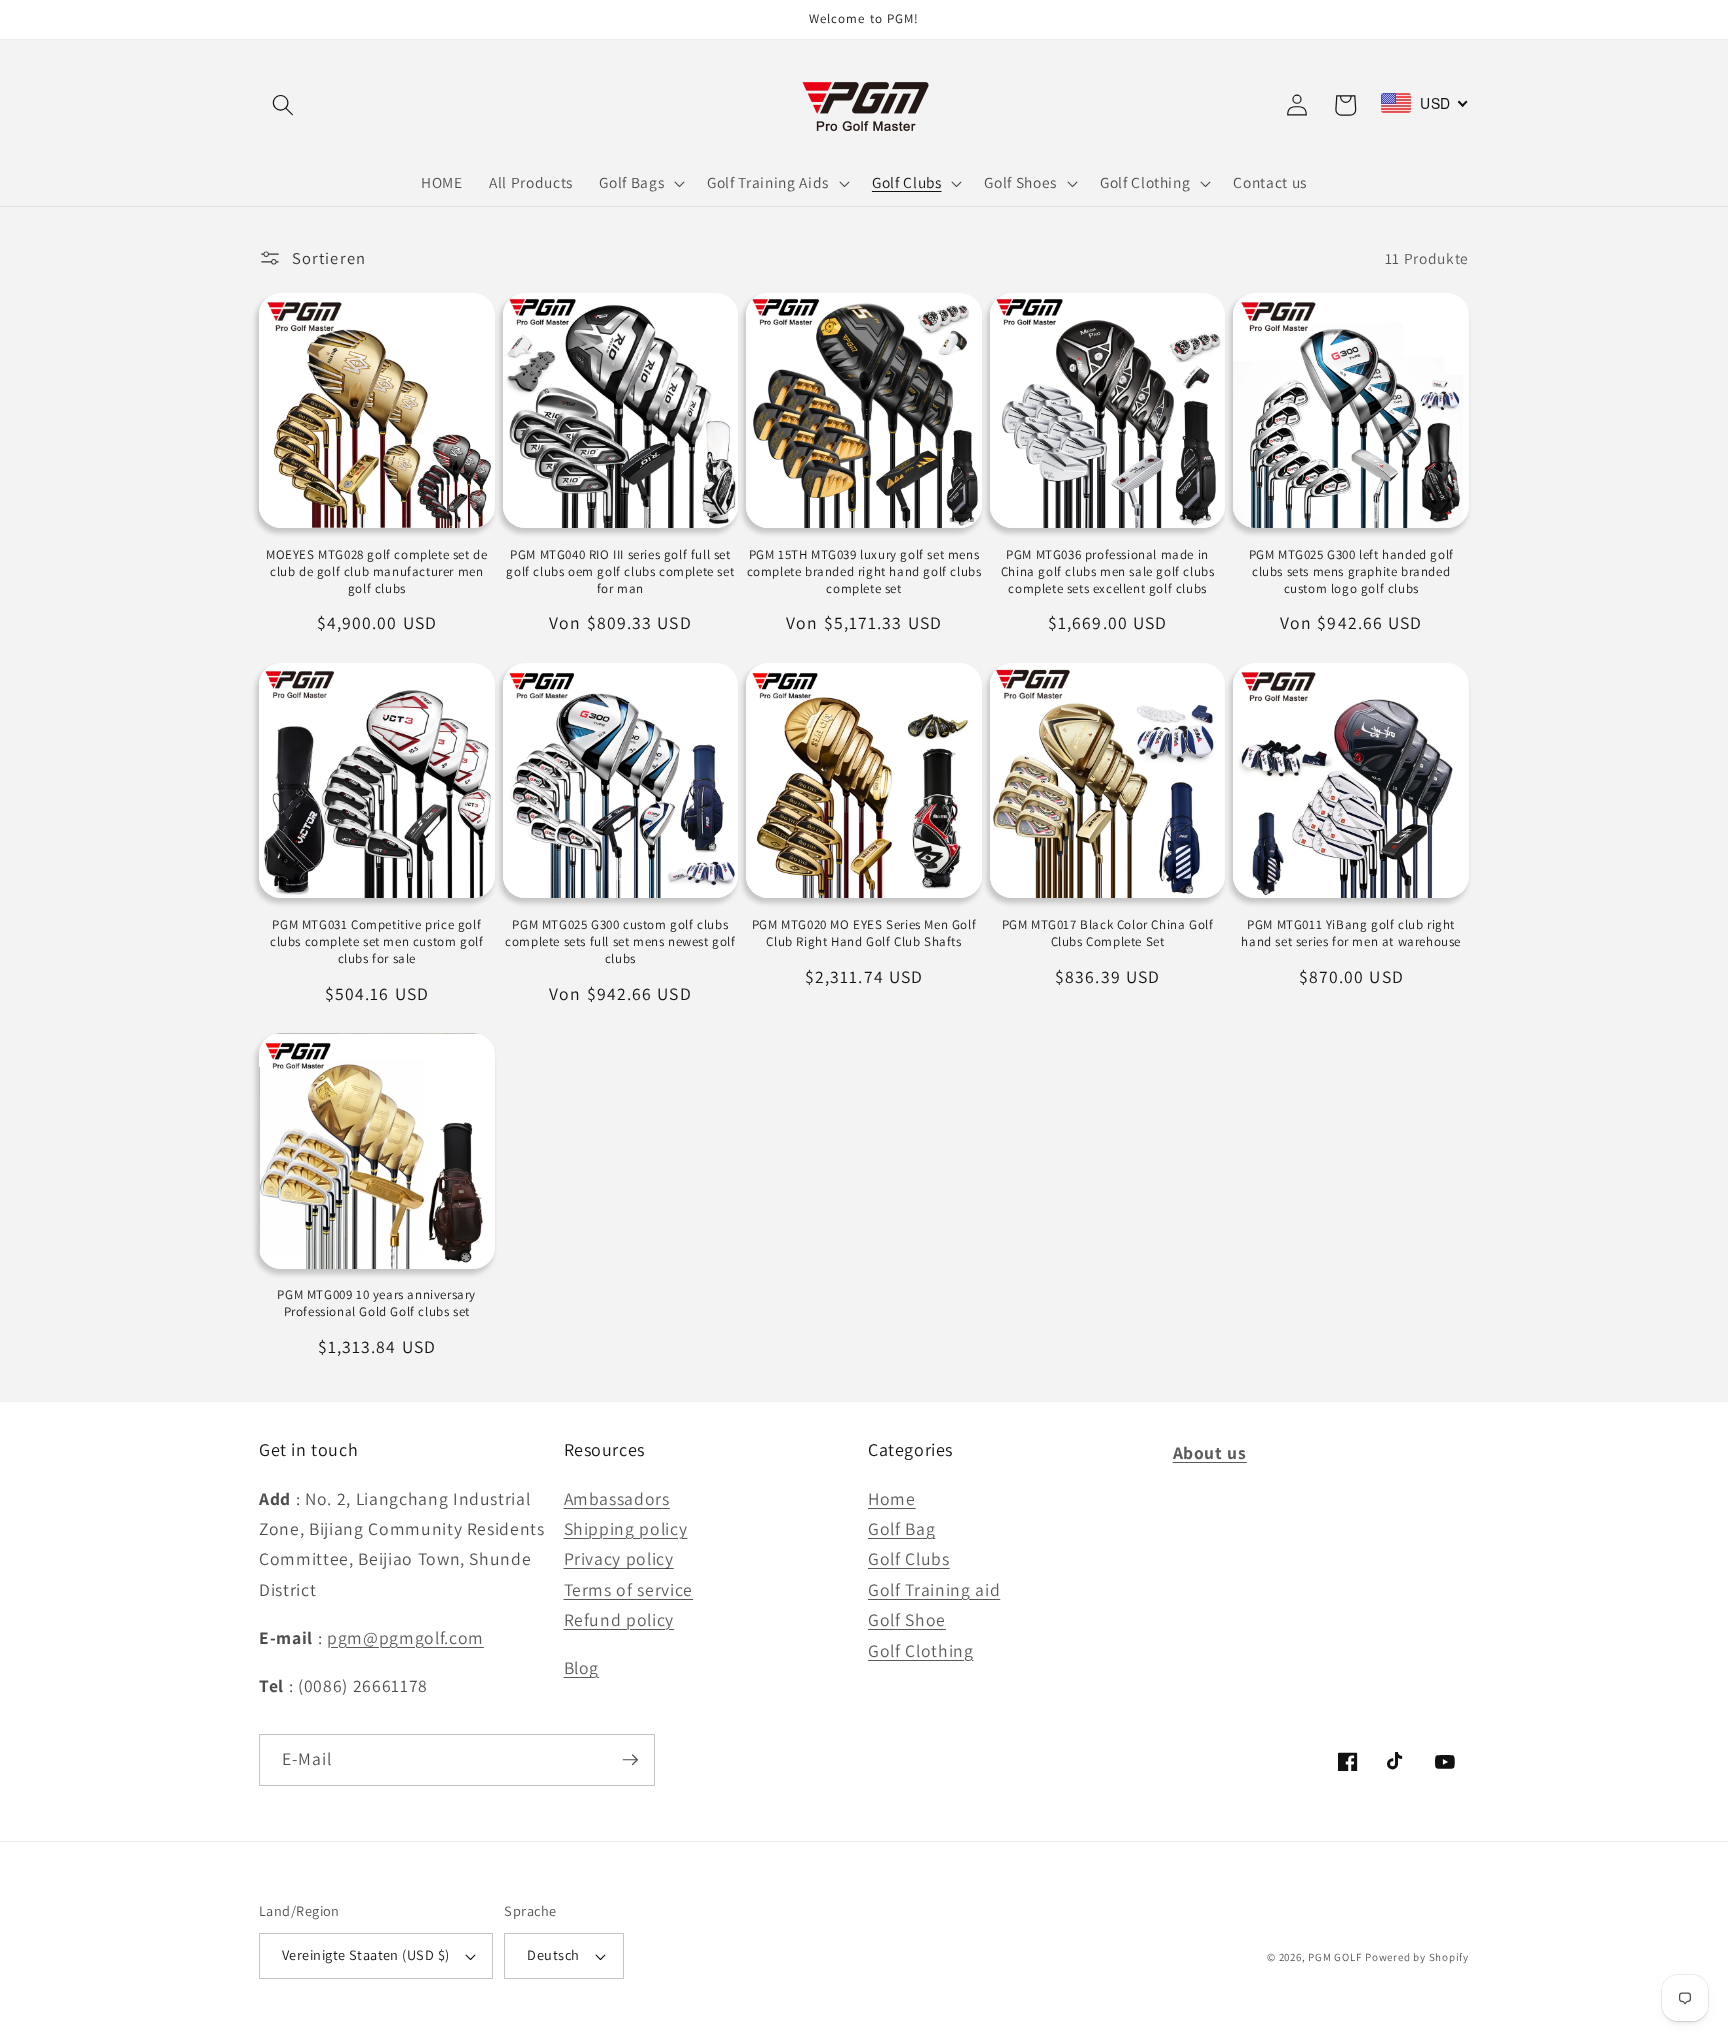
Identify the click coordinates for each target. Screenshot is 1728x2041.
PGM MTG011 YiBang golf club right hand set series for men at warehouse (1351, 933)
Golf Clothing (921, 1650)
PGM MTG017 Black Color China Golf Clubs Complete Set (1108, 933)
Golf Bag (901, 1528)
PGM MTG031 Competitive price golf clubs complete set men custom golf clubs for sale (376, 942)
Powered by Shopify (1417, 1957)
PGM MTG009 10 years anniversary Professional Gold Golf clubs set (376, 1303)
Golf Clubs (909, 1558)
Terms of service (629, 1589)
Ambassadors (617, 1498)
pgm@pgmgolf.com (405, 1637)
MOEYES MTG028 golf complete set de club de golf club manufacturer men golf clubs (376, 572)
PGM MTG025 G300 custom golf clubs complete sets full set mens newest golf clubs (620, 942)
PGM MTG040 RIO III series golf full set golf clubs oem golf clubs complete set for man (620, 572)
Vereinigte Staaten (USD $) (365, 1954)
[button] (283, 105)
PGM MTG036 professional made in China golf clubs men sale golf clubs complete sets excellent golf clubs (1108, 572)
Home (892, 1498)
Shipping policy (626, 1528)
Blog (582, 1667)
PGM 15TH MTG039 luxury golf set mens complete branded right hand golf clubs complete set (864, 572)
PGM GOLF (1334, 1957)
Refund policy (619, 1619)
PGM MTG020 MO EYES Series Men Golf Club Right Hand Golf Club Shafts (864, 933)
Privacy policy (619, 1558)
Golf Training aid (934, 1589)
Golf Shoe (907, 1619)
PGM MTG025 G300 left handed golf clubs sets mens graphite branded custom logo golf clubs (1351, 572)
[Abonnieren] (630, 1760)
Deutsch (553, 1954)
